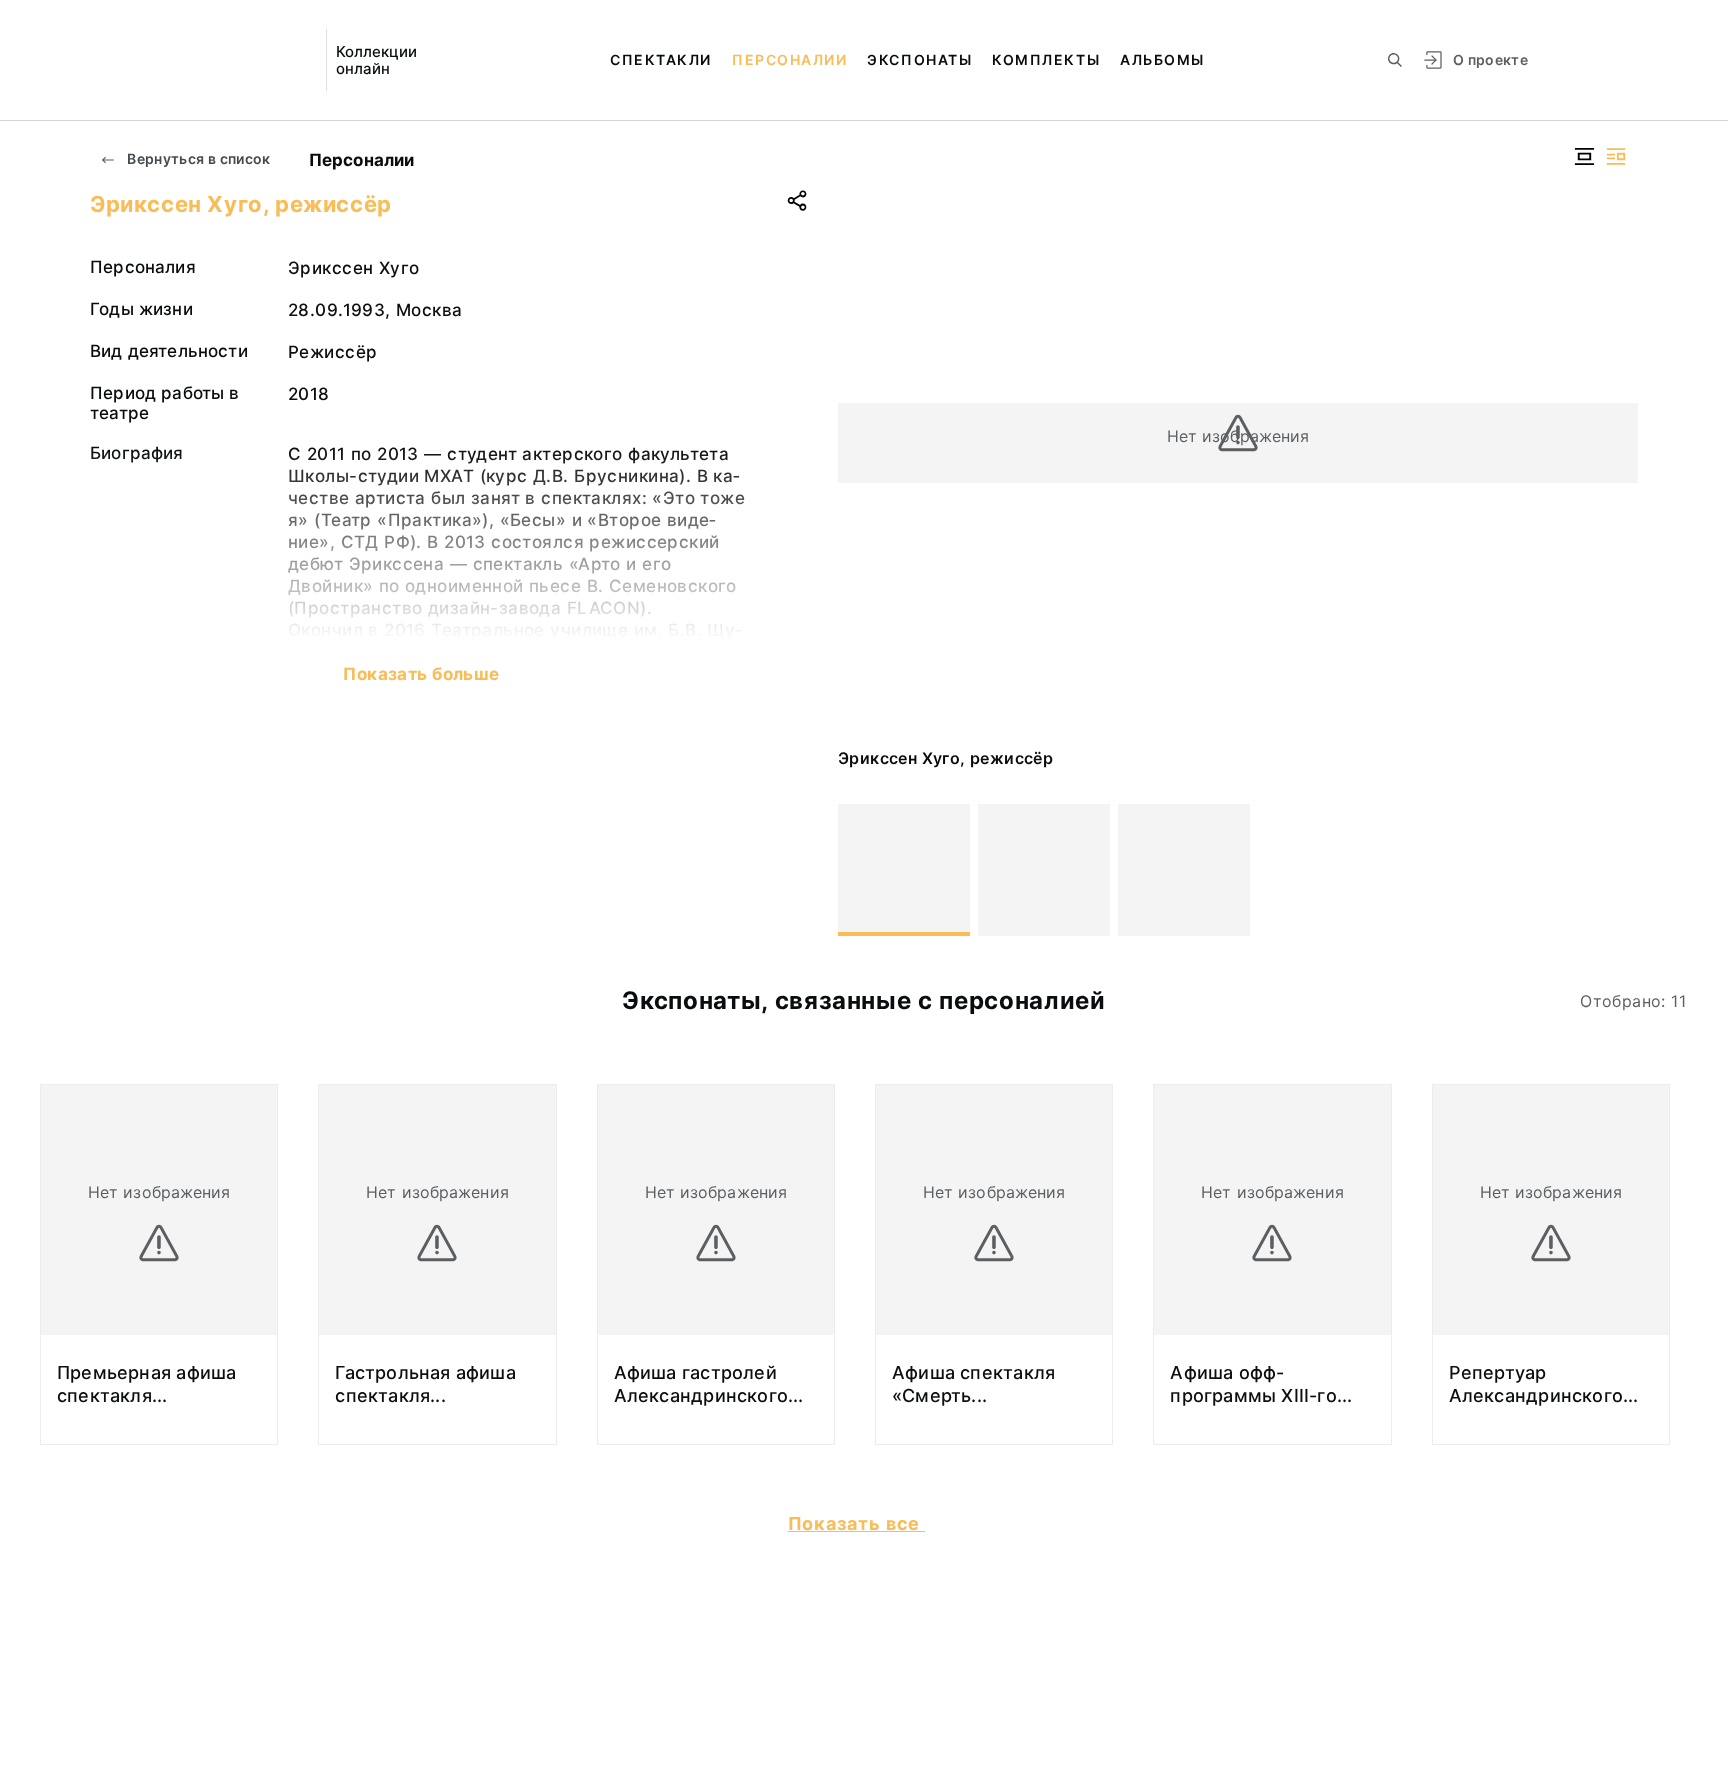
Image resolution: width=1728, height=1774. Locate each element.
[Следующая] (1614, 870)
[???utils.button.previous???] (862, 870)
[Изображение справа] (1616, 156)
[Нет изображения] (904, 870)
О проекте (1490, 59)
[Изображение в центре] (1584, 156)
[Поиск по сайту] (1395, 60)
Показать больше (421, 674)
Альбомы (1162, 59)
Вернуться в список (197, 158)
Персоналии (789, 59)
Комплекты (1046, 59)
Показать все (857, 1523)
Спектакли (661, 59)
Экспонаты (919, 59)
